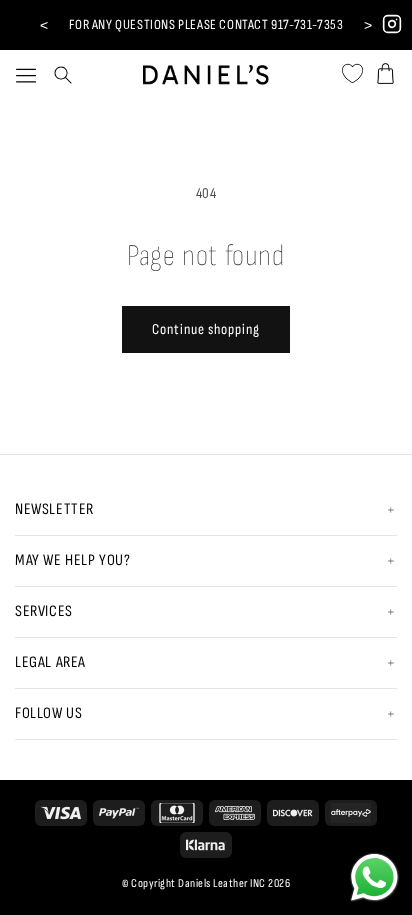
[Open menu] (26, 75)
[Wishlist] (352, 70)
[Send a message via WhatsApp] (374, 877)
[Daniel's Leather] (206, 69)
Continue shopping (206, 329)
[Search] (63, 75)
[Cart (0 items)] (385, 70)
